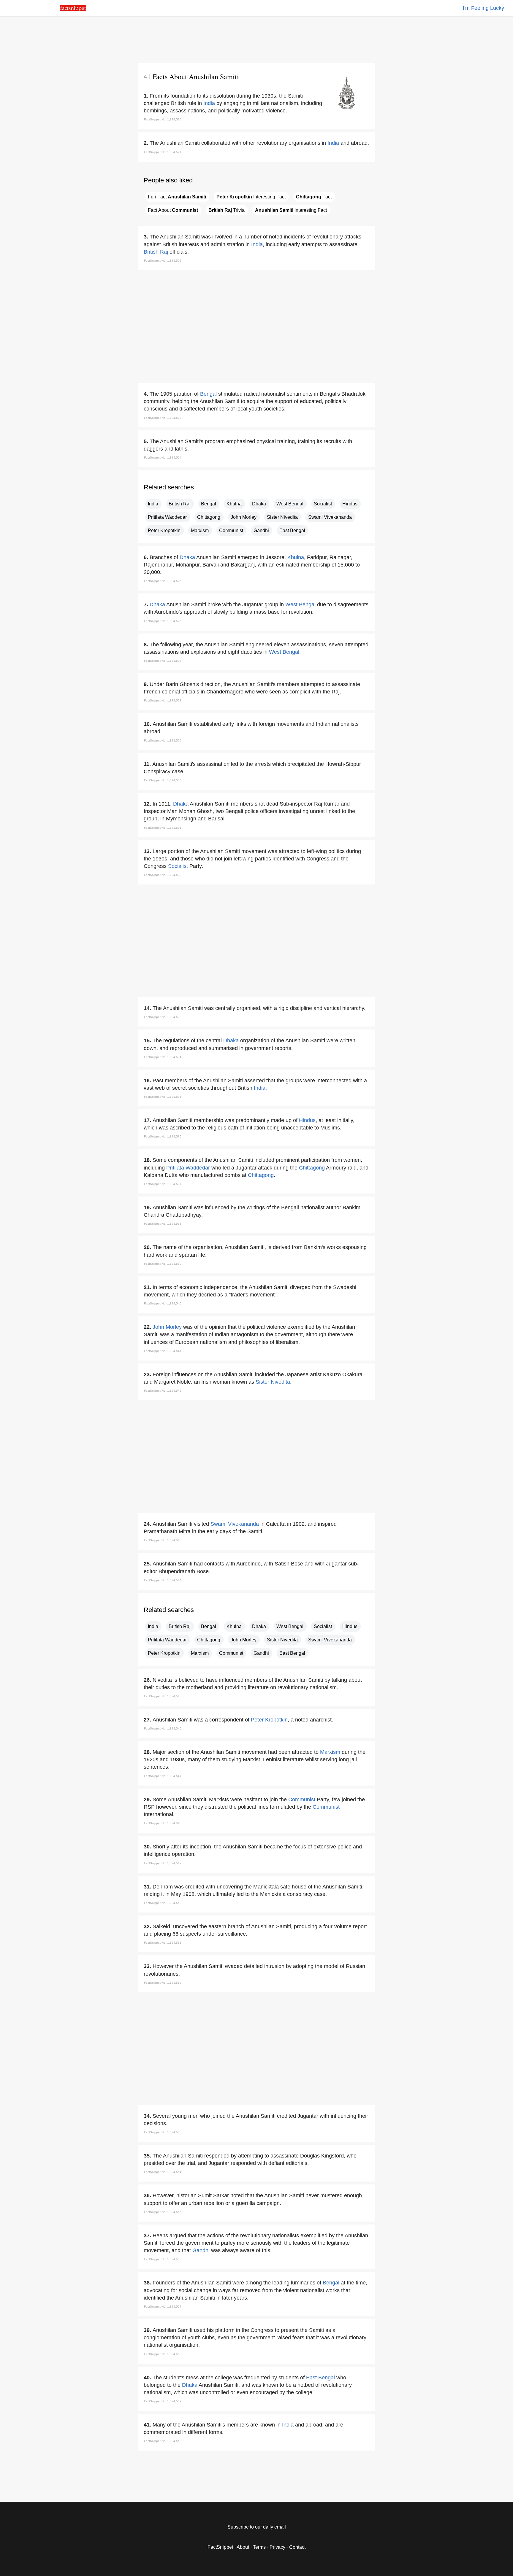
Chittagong (209, 517)
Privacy (277, 2547)
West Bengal (290, 504)
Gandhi (261, 530)
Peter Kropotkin (164, 530)
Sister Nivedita (282, 517)
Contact (297, 2547)
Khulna (234, 504)
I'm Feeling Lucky (483, 8)
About (243, 2547)
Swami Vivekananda (330, 517)
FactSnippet (220, 2547)
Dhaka (259, 504)
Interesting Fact (251, 197)
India (209, 103)
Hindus (350, 504)
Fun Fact (177, 197)
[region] (256, 39)
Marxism (200, 530)
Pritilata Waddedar (167, 517)
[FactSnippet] (73, 10)
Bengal (208, 394)
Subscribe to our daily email (257, 2527)
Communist (231, 530)
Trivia (227, 210)
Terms (259, 2547)
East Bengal (292, 530)
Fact (314, 197)
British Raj (156, 252)
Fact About (173, 210)
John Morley (244, 517)
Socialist (323, 504)
